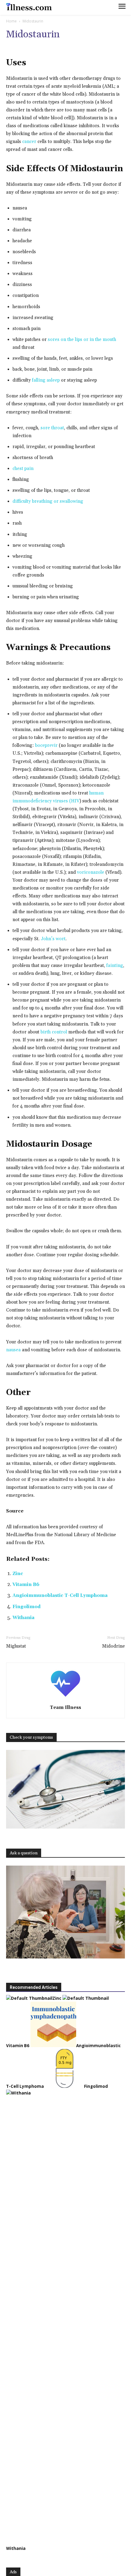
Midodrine (113, 1646)
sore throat (52, 428)
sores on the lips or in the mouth (82, 340)
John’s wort (53, 939)
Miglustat (16, 1646)
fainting (115, 966)
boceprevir (46, 745)
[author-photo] (65, 1699)
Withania (23, 1618)
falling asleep (46, 380)
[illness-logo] (29, 7)
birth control (54, 1032)
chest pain (23, 469)
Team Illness (65, 1708)
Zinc (18, 1574)
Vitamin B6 (26, 1585)
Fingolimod (27, 1607)
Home (11, 21)
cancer (29, 142)
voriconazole (91, 872)
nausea (13, 1350)
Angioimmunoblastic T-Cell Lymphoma (60, 1596)
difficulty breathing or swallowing (48, 501)
